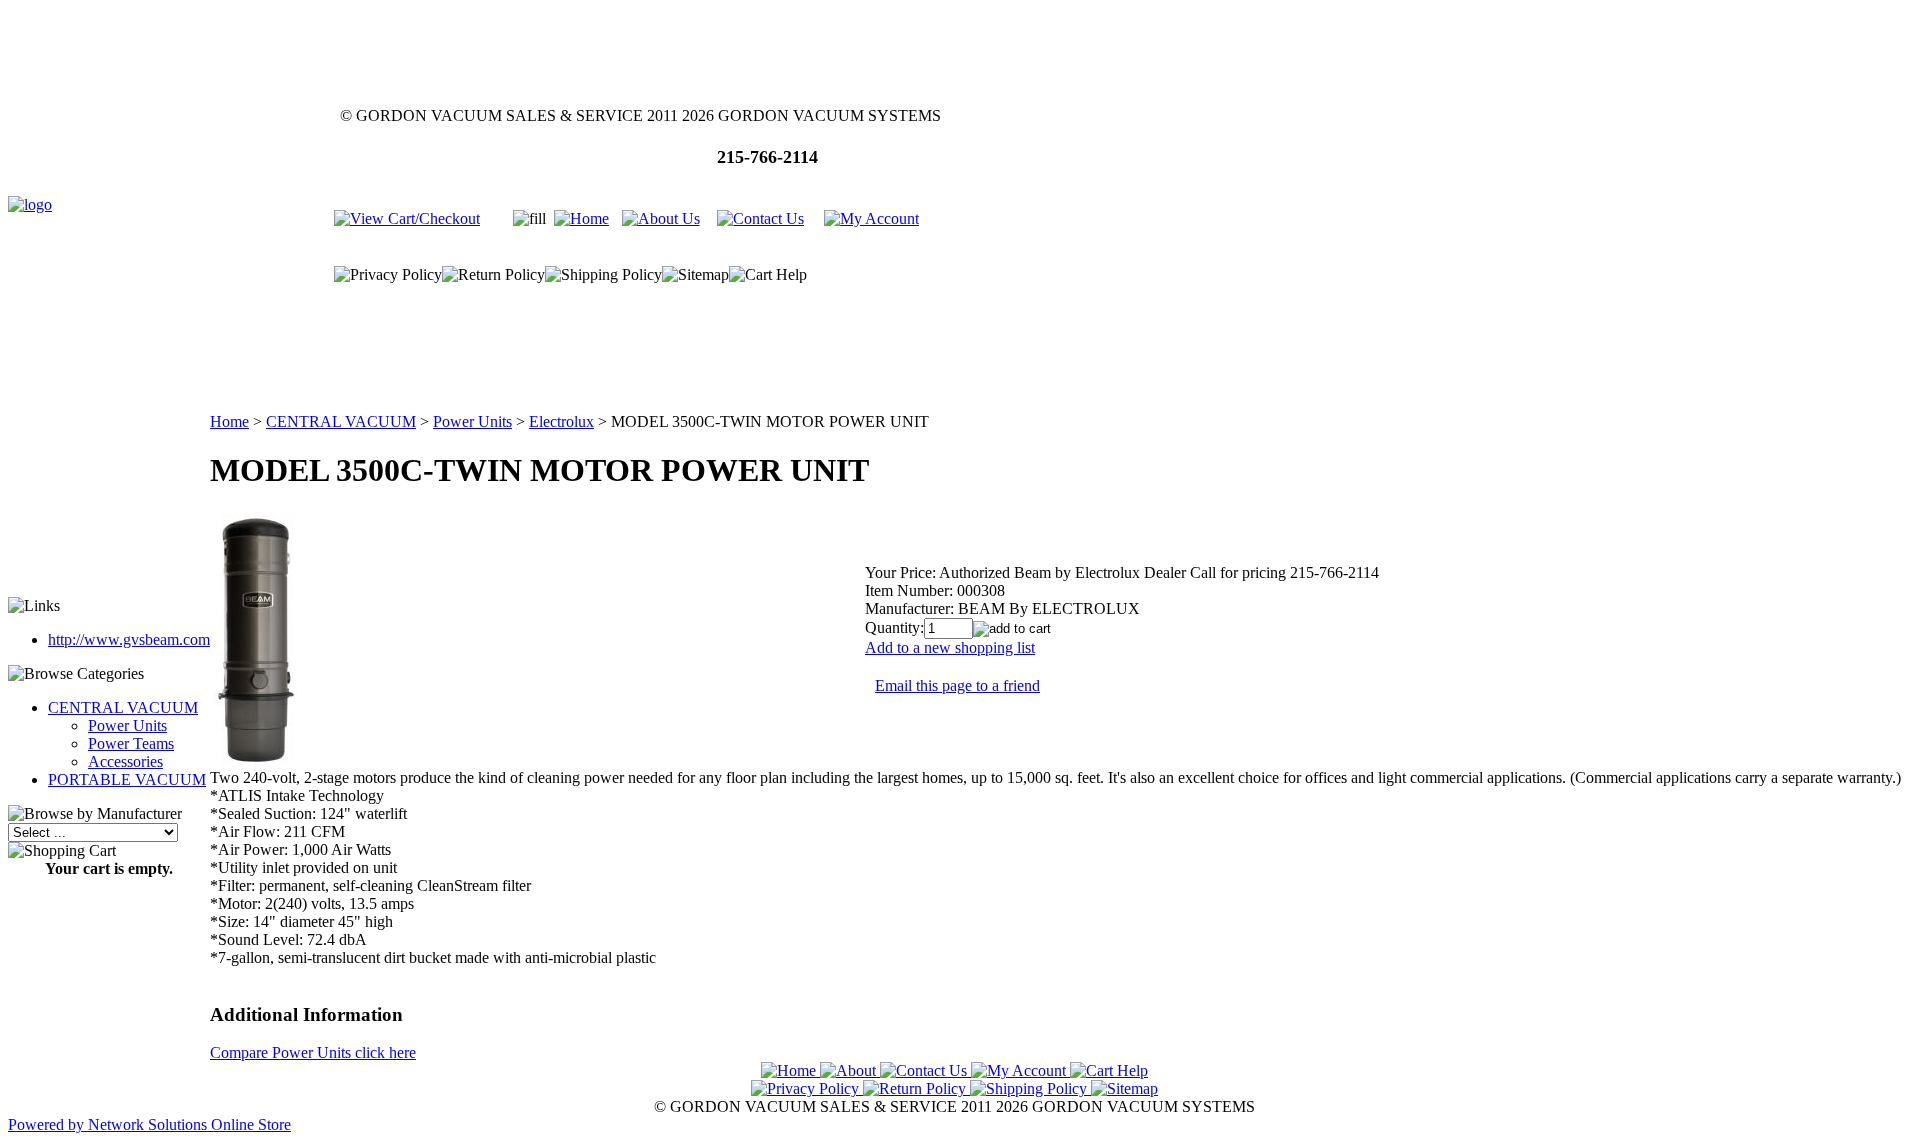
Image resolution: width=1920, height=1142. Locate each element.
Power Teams (131, 743)
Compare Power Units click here (313, 1052)
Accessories (125, 761)
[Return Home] (30, 204)
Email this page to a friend (957, 685)
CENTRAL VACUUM (123, 707)
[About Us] (661, 218)
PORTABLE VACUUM (127, 779)
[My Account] (871, 218)
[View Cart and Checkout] (407, 218)
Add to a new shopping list (950, 647)
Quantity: (894, 627)
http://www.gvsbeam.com (129, 639)
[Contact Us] (760, 218)
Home (229, 421)
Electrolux (561, 421)
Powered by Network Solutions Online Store (149, 1124)
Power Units (127, 725)
